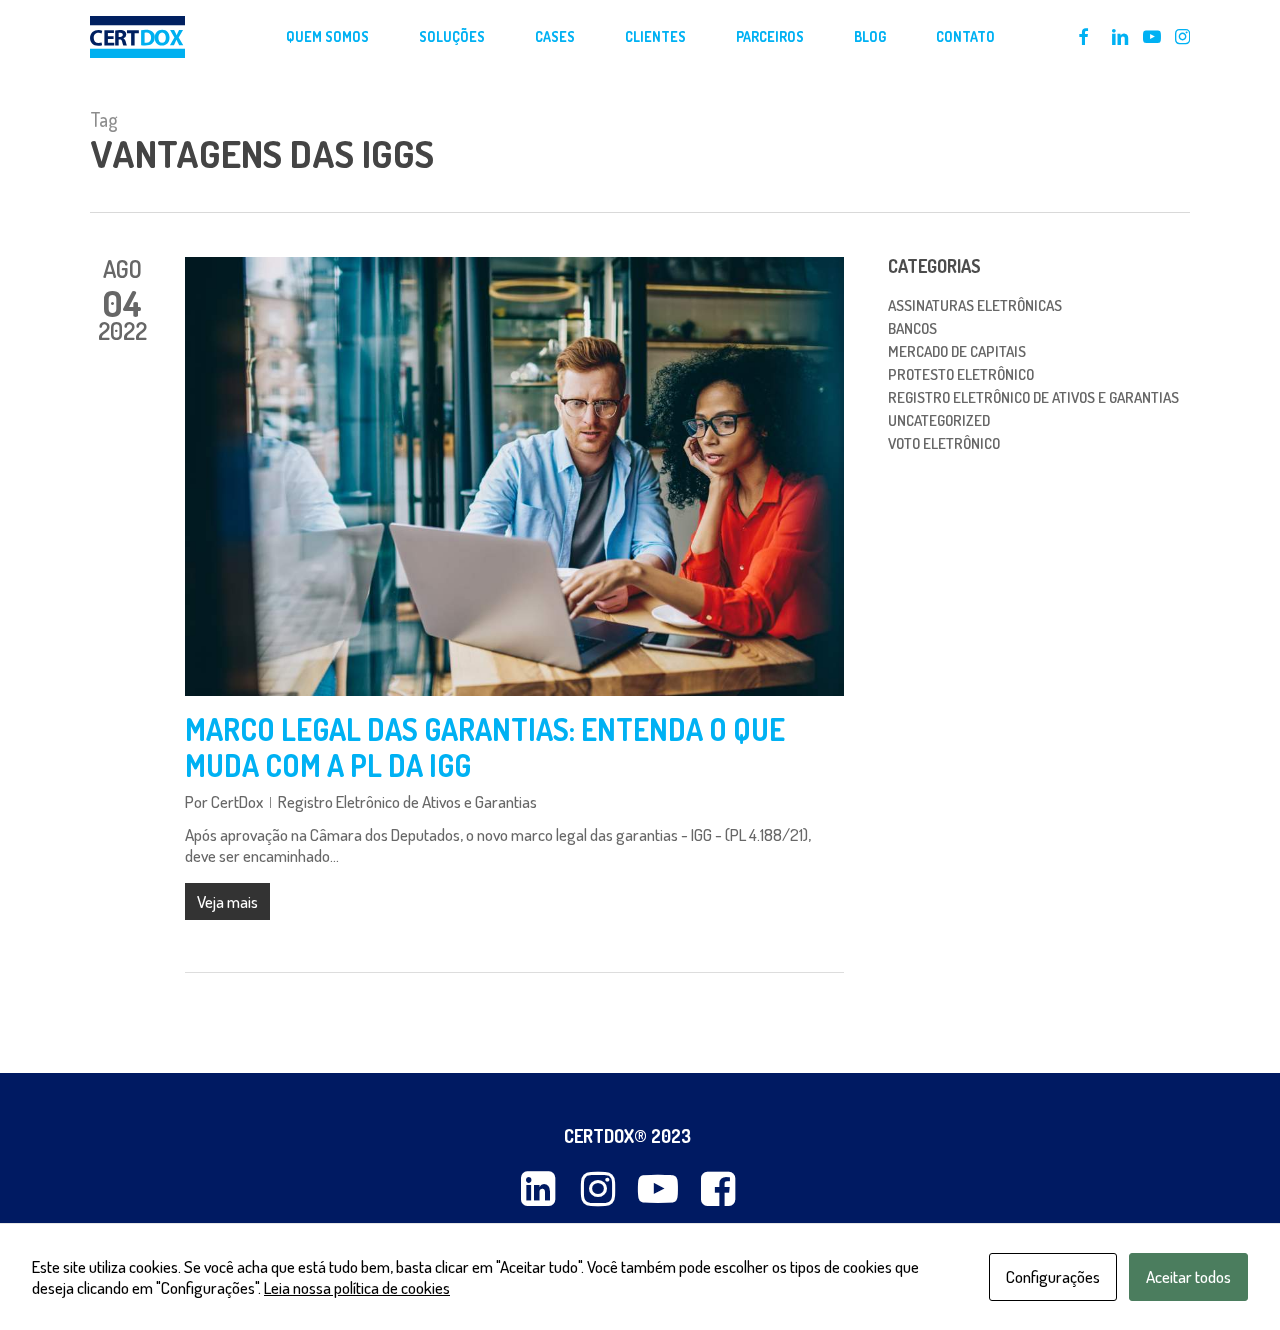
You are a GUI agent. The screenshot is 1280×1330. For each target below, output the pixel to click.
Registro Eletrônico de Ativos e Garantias (407, 801)
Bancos (912, 328)
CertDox (237, 801)
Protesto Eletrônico (961, 374)
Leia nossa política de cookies (357, 1287)
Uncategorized (939, 420)
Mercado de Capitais (957, 351)
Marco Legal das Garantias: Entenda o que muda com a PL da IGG (485, 747)
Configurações (1053, 1276)
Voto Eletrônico (944, 443)
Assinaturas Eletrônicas (975, 305)
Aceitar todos (1188, 1276)
